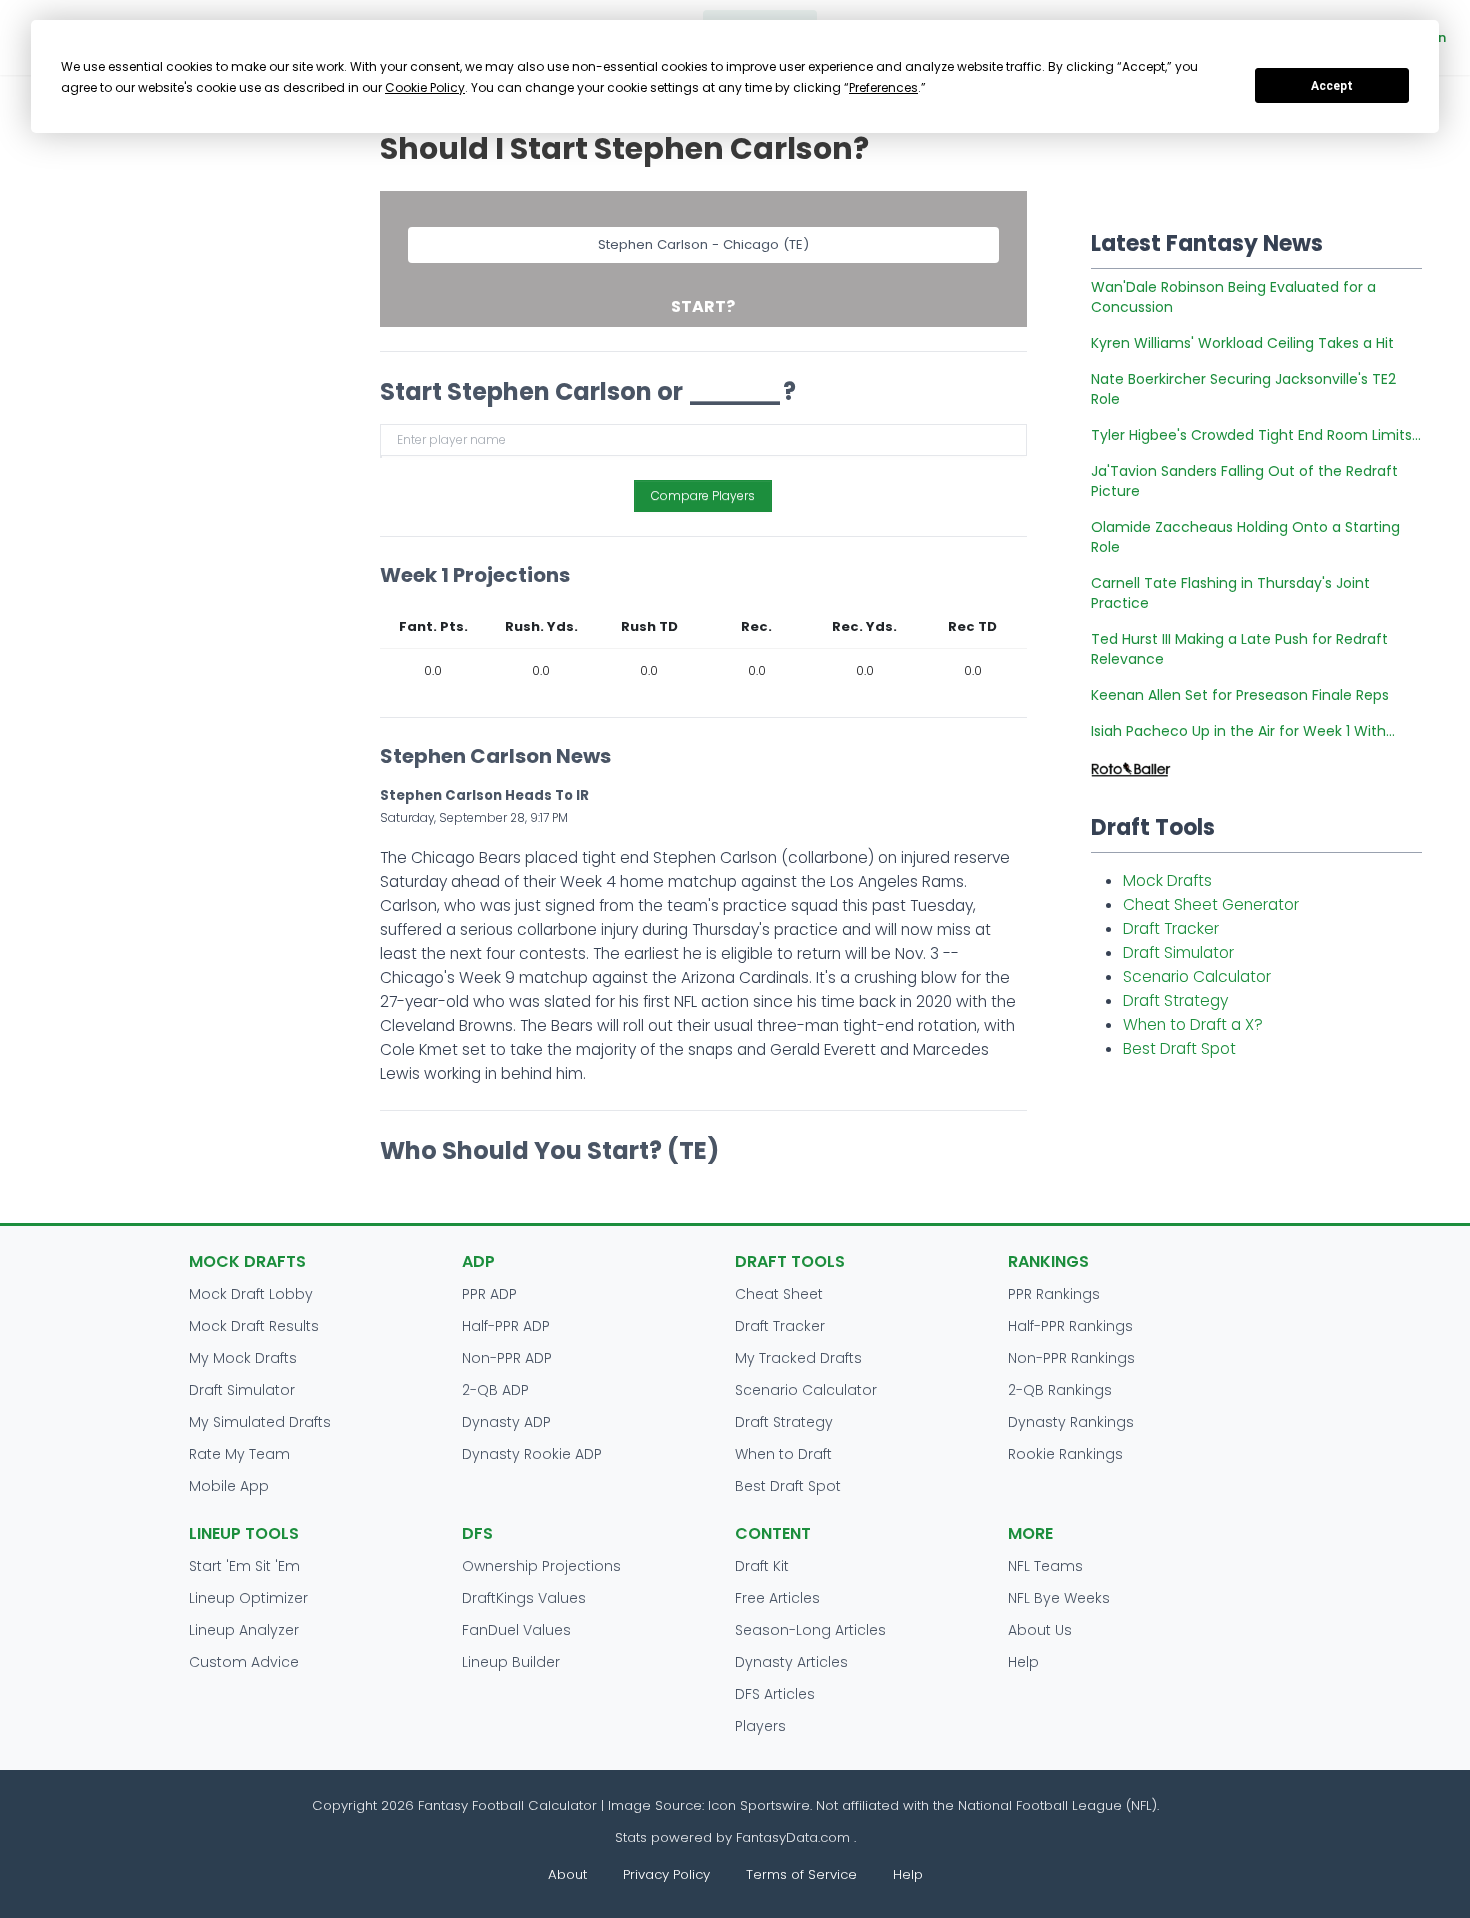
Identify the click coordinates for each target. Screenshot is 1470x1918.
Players (760, 1726)
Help (1023, 1662)
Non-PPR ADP (507, 1358)
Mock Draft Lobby (251, 1294)
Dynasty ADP (506, 1422)
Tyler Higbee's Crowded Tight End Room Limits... (1256, 435)
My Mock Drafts (243, 1358)
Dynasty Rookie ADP (532, 1454)
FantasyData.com (795, 1837)
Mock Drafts (1167, 880)
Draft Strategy (1175, 1000)
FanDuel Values (516, 1630)
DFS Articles (775, 1694)
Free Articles (777, 1598)
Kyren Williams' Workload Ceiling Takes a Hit (1242, 343)
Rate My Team (239, 1454)
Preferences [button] (883, 87)
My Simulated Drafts (260, 1422)
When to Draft (783, 1454)
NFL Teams (1045, 1566)
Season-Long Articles (810, 1630)
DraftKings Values (524, 1598)
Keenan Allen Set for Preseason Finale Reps (1240, 695)
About (567, 1874)
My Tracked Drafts (798, 1358)
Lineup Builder (511, 1662)
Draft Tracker (1171, 928)
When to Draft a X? (1193, 1024)
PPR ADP (489, 1294)
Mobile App (229, 1486)
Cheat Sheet (779, 1294)
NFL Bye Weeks (1059, 1598)
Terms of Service (801, 1874)
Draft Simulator (1178, 952)
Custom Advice (244, 1662)
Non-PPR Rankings (1071, 1358)
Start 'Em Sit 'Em (244, 1566)
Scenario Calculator (1197, 976)
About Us (1040, 1630)
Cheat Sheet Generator (1211, 904)
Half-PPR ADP (506, 1326)
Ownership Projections (541, 1566)
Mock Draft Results (254, 1326)
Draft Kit (762, 1566)
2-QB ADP (495, 1390)
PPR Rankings (1054, 1294)
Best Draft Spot (1179, 1048)
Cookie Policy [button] (425, 87)
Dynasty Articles (791, 1662)
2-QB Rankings (1060, 1390)
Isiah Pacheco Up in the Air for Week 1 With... (1243, 731)
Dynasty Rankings (1071, 1422)
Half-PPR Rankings (1070, 1326)
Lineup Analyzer (244, 1630)
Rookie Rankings (1065, 1454)
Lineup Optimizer (248, 1598)
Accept (1332, 86)
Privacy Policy (666, 1874)
